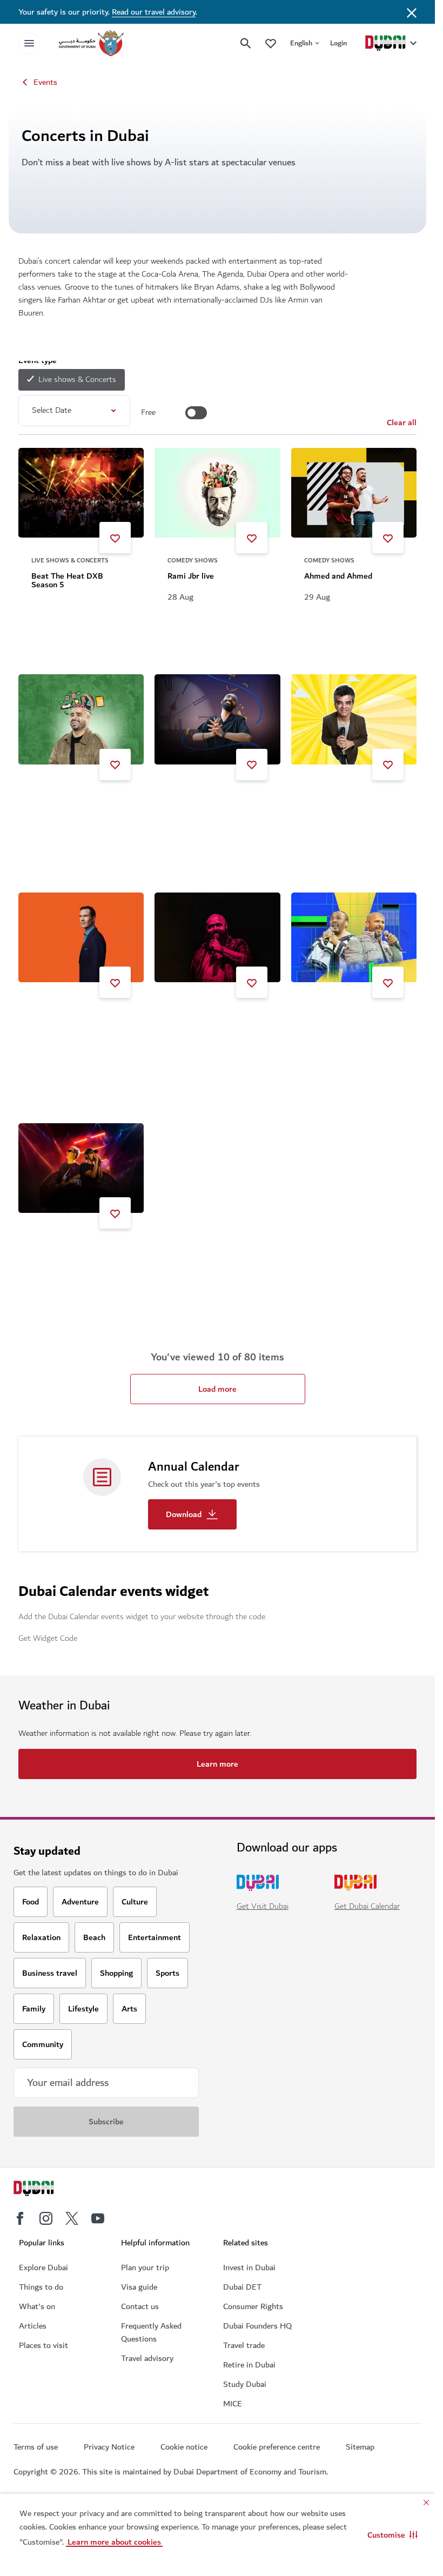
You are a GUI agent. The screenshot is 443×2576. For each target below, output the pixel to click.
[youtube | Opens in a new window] (98, 2218)
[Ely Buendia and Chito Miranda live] (81, 1168)
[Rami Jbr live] (217, 493)
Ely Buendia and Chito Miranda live (71, 1256)
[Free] (196, 413)
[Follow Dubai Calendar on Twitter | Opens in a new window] (72, 2218)
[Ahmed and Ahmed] (354, 493)
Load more (217, 1389)
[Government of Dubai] (91, 43)
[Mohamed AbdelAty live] (217, 937)
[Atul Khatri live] (354, 719)
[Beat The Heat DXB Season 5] (81, 493)
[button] (392, 2535)
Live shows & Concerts (77, 380)
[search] (246, 43)
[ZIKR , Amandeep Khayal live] (217, 719)
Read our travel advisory (154, 12)
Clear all (402, 422)
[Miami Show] (354, 937)
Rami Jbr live (191, 576)
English (301, 43)
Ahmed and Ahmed (338, 576)
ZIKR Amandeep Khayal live (217, 803)
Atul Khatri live (331, 803)
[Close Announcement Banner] (412, 12)
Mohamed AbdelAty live (210, 1021)
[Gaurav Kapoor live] (81, 719)
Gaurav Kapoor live (65, 803)
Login (338, 43)
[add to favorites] (115, 538)
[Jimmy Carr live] (81, 937)
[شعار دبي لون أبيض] (46, 2190)
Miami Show (326, 1021)
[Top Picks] (271, 43)
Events (45, 82)
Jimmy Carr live (59, 1021)
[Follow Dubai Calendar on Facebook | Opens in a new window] (20, 2218)
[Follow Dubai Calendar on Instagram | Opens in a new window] (46, 2218)
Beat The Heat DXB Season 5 (67, 580)
